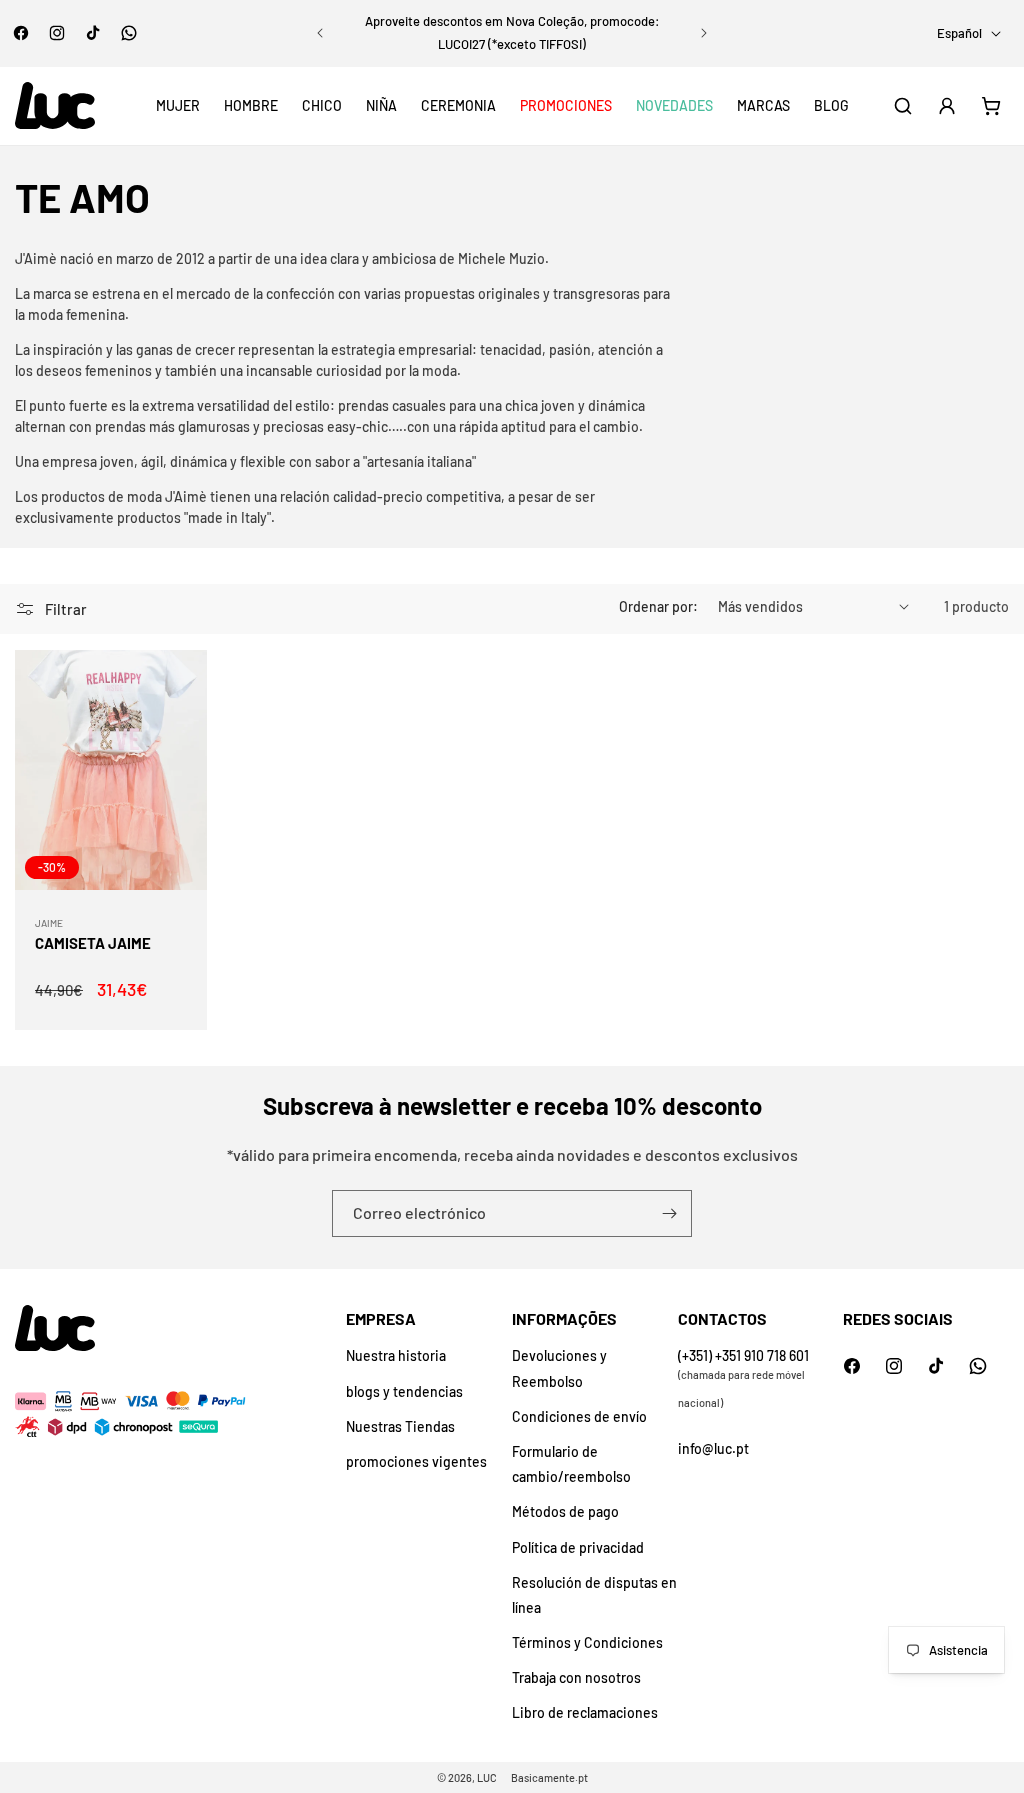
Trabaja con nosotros (576, 1677)
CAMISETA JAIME (93, 943)
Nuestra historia (396, 1355)
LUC (487, 1777)
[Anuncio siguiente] (704, 33)
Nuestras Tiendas (400, 1426)
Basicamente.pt (549, 1777)
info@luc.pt (713, 1448)
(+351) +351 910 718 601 (743, 1355)
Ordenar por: (658, 606)
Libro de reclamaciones (585, 1712)
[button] (178, 106)
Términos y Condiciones (587, 1642)
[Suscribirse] (669, 1213)
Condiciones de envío (579, 1416)
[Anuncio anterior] (320, 33)
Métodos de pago (565, 1511)
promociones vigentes (416, 1461)
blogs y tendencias (404, 1391)
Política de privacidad (578, 1547)
